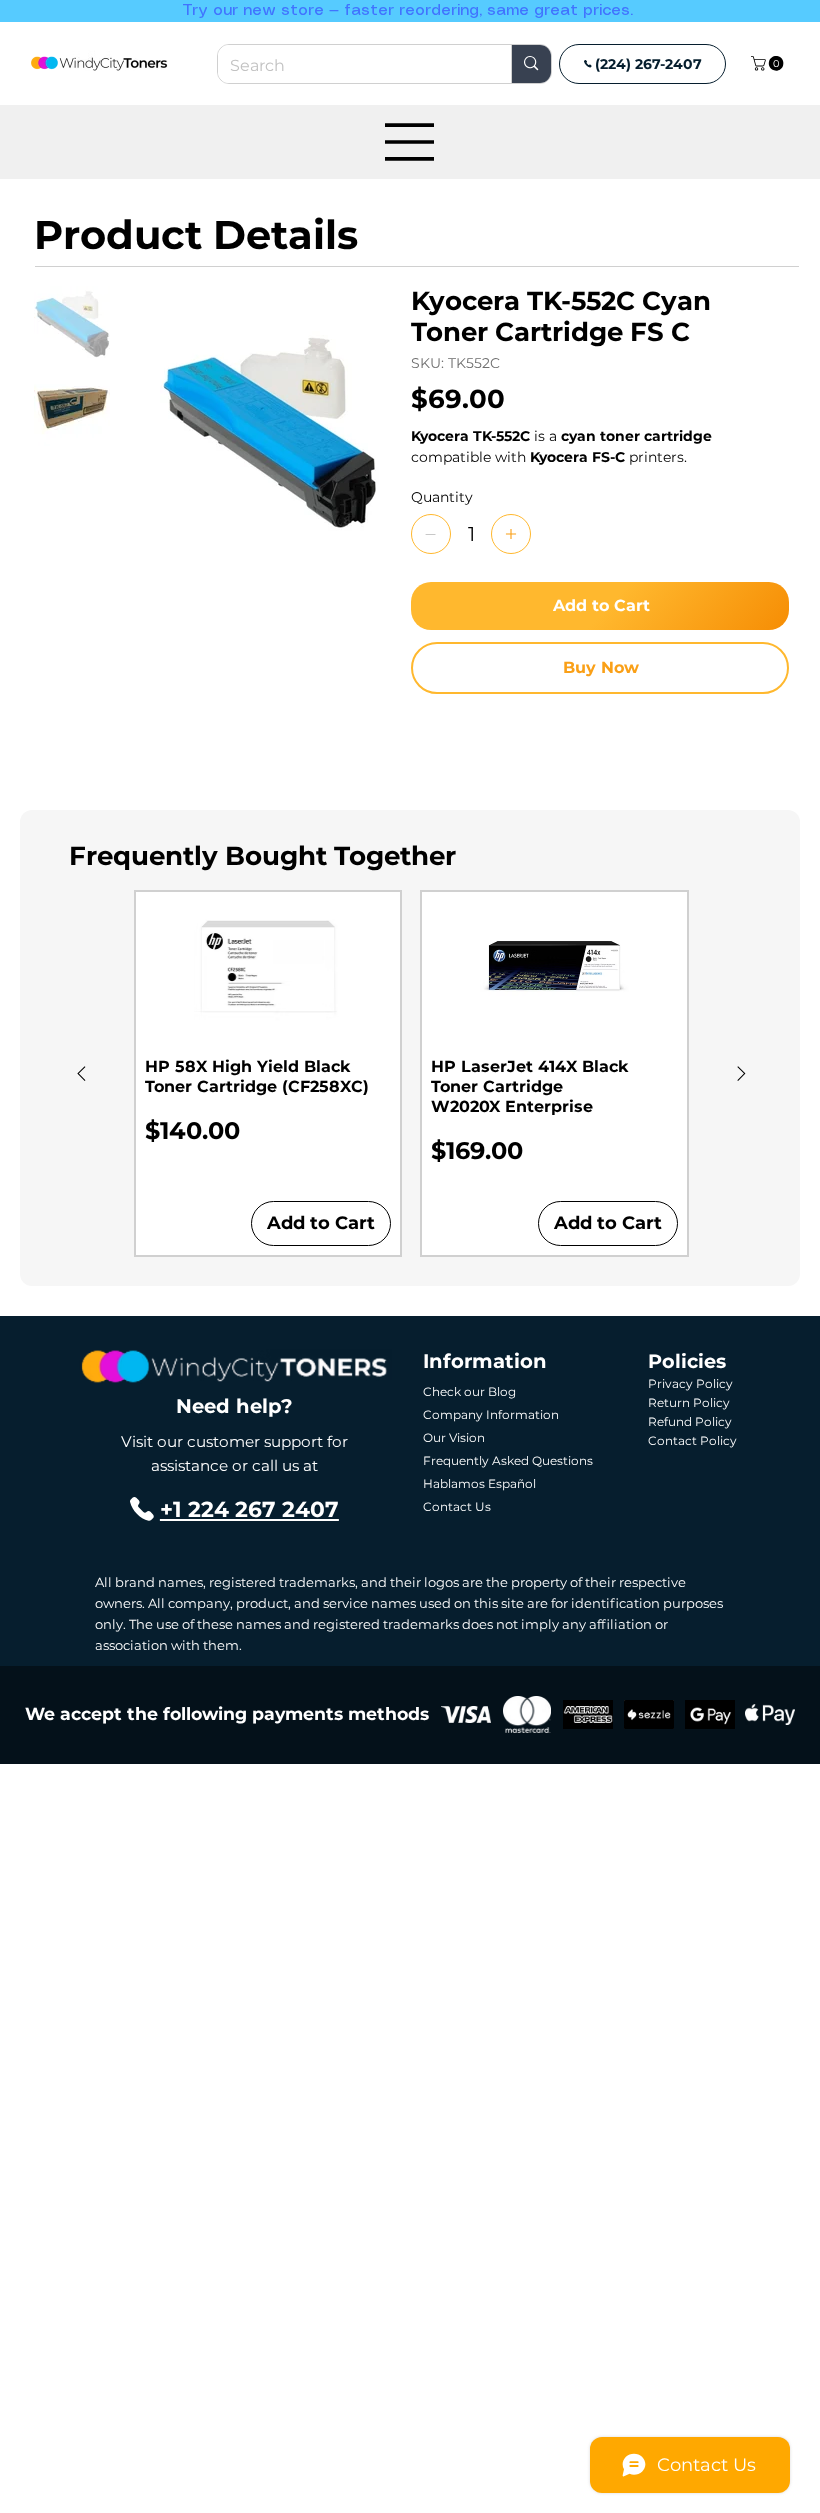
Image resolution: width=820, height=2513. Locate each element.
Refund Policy (690, 1421)
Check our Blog (469, 1391)
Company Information (491, 1414)
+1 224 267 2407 (249, 1509)
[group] (411, 1073)
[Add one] (511, 534)
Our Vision (454, 1437)
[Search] (530, 64)
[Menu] (410, 142)
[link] (769, 63)
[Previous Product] (81, 1073)
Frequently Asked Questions (508, 1460)
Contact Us (457, 1506)
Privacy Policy (690, 1383)
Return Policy (689, 1402)
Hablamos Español (479, 1483)
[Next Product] (741, 1073)
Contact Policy (692, 1440)
